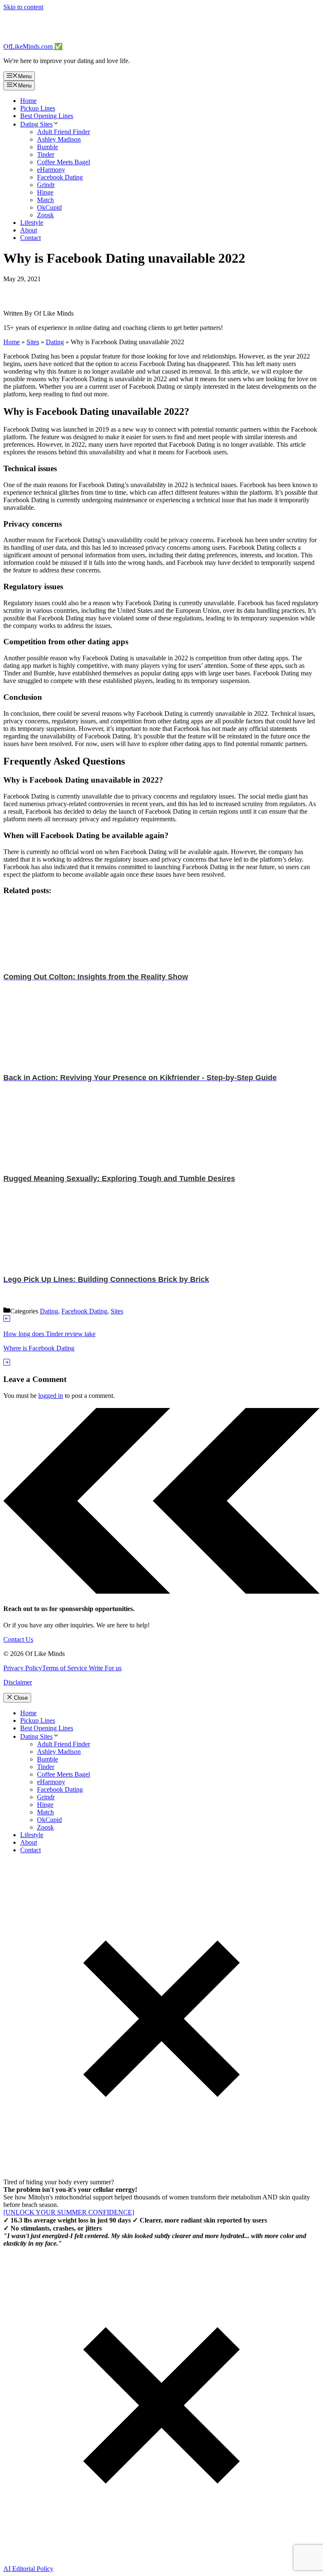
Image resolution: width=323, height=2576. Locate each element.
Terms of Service (65, 1668)
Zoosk (45, 215)
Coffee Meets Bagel (64, 162)
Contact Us (18, 1639)
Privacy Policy (23, 1668)
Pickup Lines (38, 108)
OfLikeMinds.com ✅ (33, 46)
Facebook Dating (60, 177)
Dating (55, 342)
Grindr (46, 185)
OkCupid (49, 207)
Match (45, 200)
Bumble (48, 147)
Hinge (45, 192)
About (29, 230)
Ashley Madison (59, 139)
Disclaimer (18, 1682)
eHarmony (51, 170)
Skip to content (23, 7)
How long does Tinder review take (49, 1334)
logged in (51, 1396)
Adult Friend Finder (64, 132)
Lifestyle (32, 223)
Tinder (46, 154)
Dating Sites (36, 124)
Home (28, 101)
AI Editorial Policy (28, 2569)
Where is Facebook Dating (39, 1348)
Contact (30, 238)
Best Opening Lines (47, 116)
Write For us (104, 1668)
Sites (33, 342)
